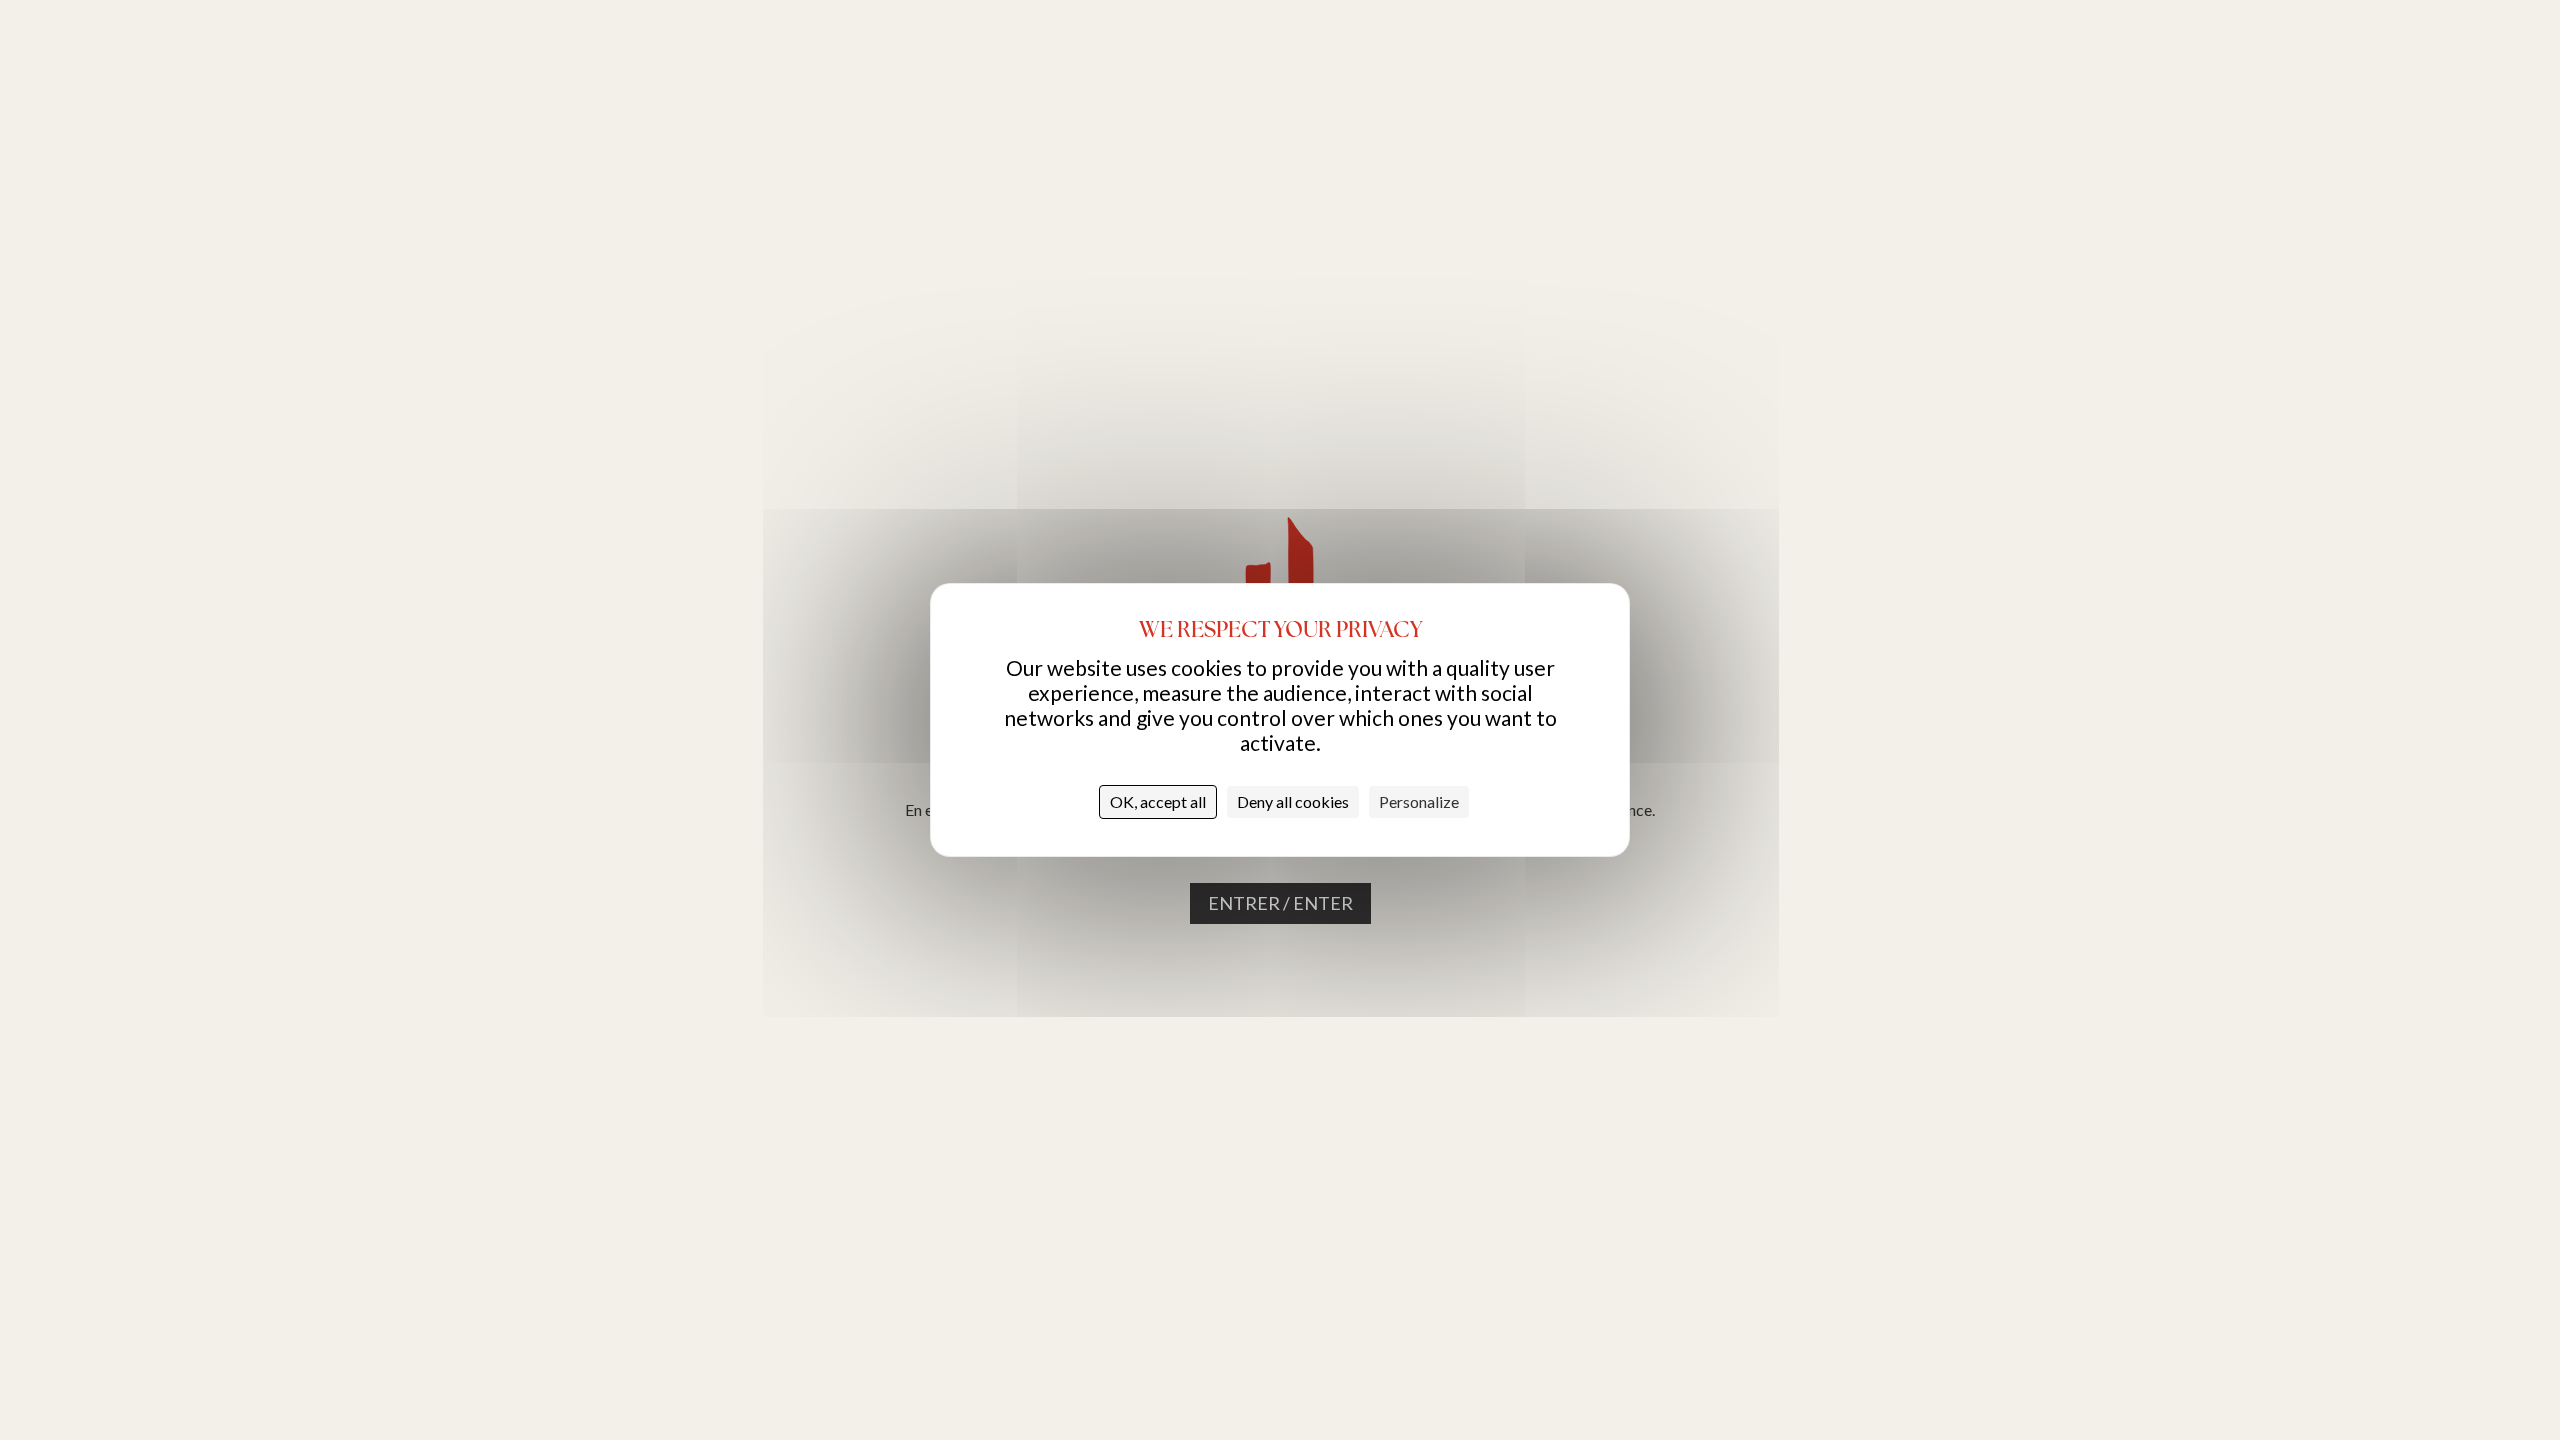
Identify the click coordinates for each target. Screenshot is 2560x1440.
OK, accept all (1158, 801)
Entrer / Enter (1280, 903)
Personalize (1419, 801)
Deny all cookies (1293, 801)
